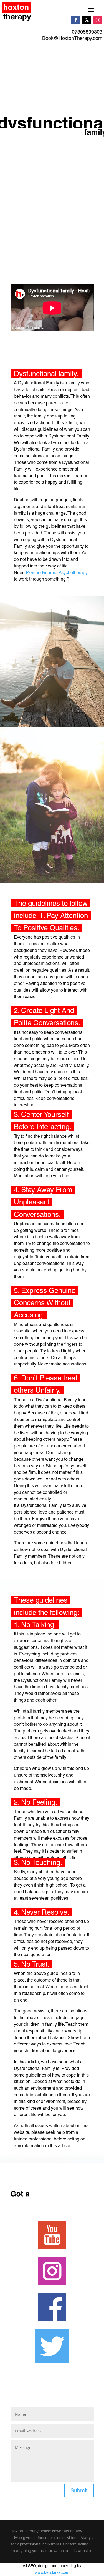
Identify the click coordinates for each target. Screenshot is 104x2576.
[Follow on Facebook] (76, 20)
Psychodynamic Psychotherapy (57, 573)
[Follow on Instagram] (98, 20)
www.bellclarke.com (52, 2572)
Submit (79, 2490)
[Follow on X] (87, 20)
